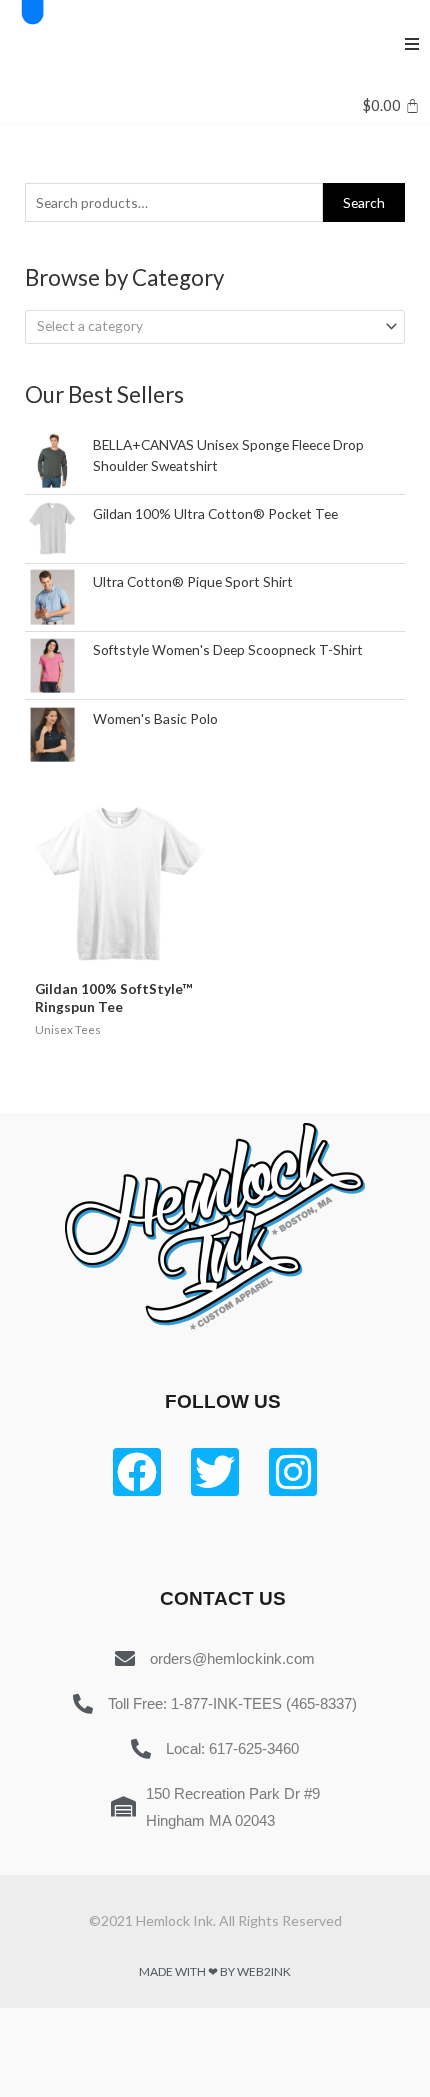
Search (364, 202)
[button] (412, 44)
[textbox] (207, 326)
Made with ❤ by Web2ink (215, 1971)
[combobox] (215, 327)
